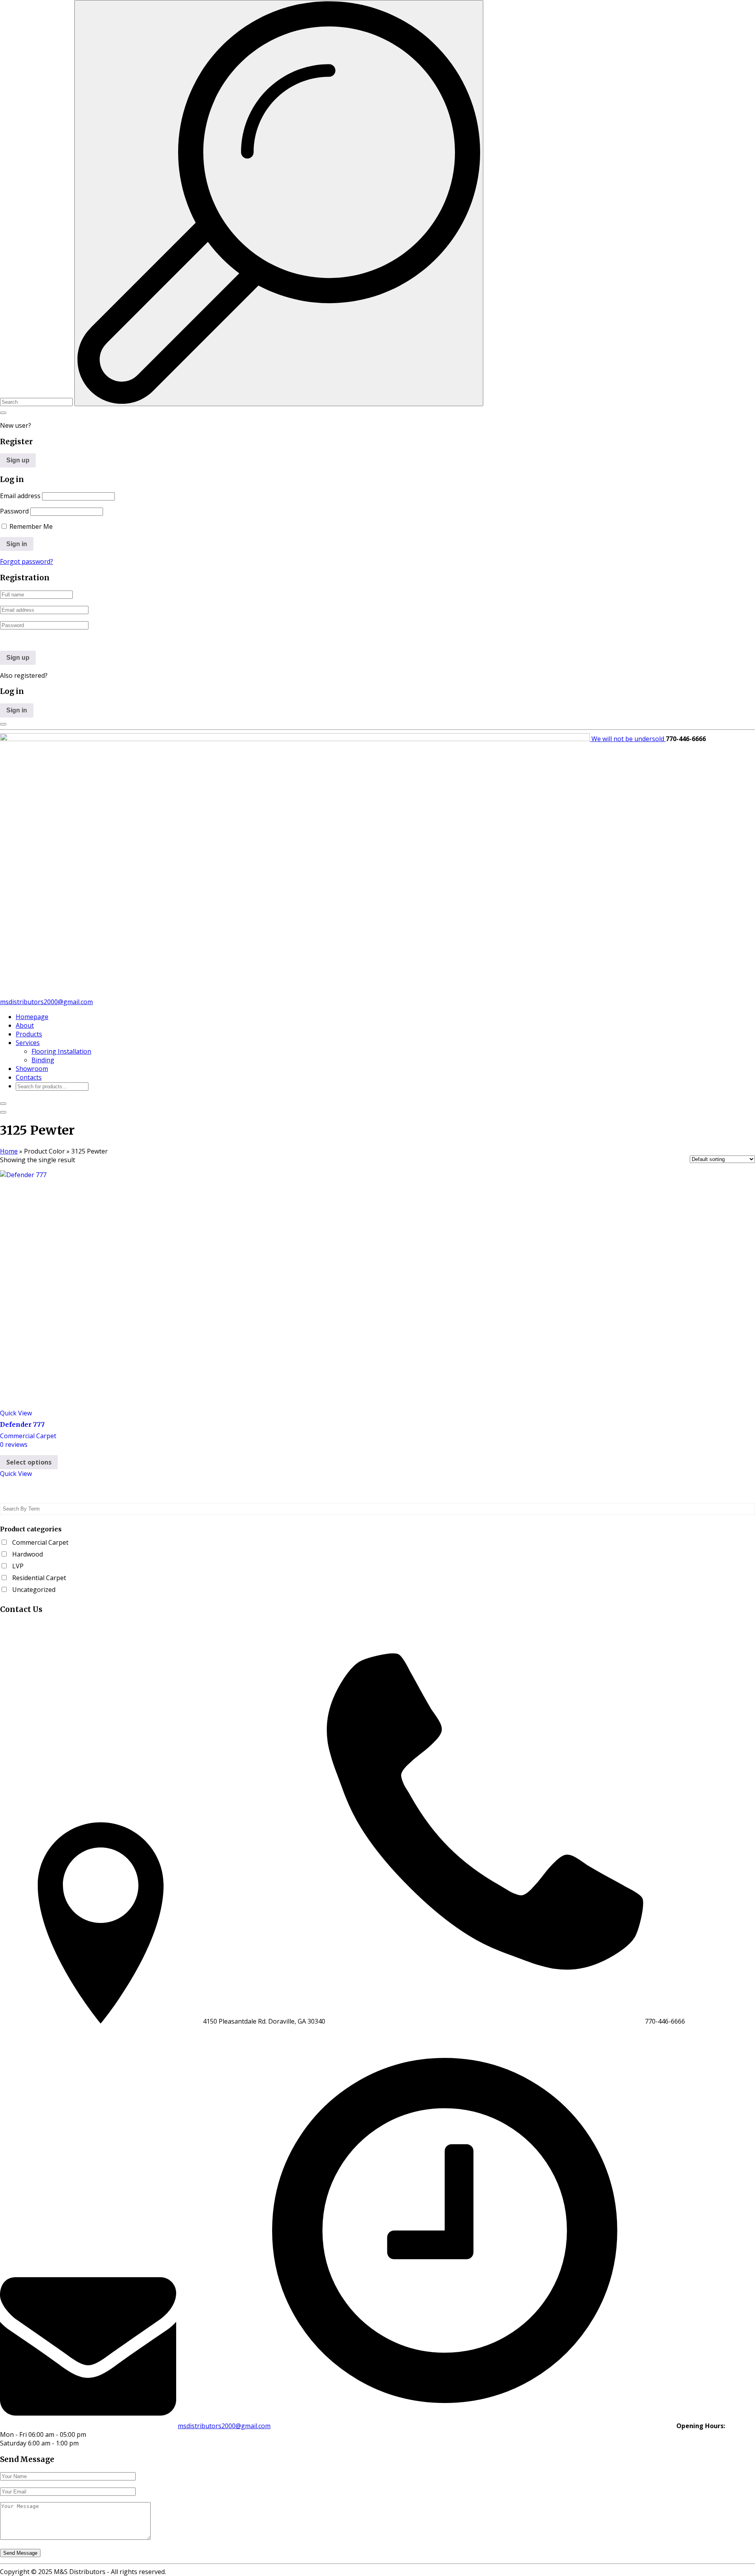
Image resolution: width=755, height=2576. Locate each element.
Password (14, 511)
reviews (14, 1444)
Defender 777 (22, 1424)
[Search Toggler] (3, 413)
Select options (29, 1462)
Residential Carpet (39, 1578)
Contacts (29, 1077)
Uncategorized (34, 1590)
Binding (43, 1060)
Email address (20, 496)
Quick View (16, 1413)
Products (29, 1034)
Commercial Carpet (28, 1436)
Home (9, 1151)
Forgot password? (27, 561)
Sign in (17, 710)
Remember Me (30, 526)
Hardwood (28, 1554)
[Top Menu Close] (3, 1104)
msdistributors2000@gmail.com (46, 1002)
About (25, 1025)
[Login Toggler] (3, 724)
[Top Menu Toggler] (3, 1112)
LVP (18, 1566)
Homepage (32, 1017)
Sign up (18, 460)
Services (28, 1043)
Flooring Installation (61, 1051)
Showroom (32, 1069)
